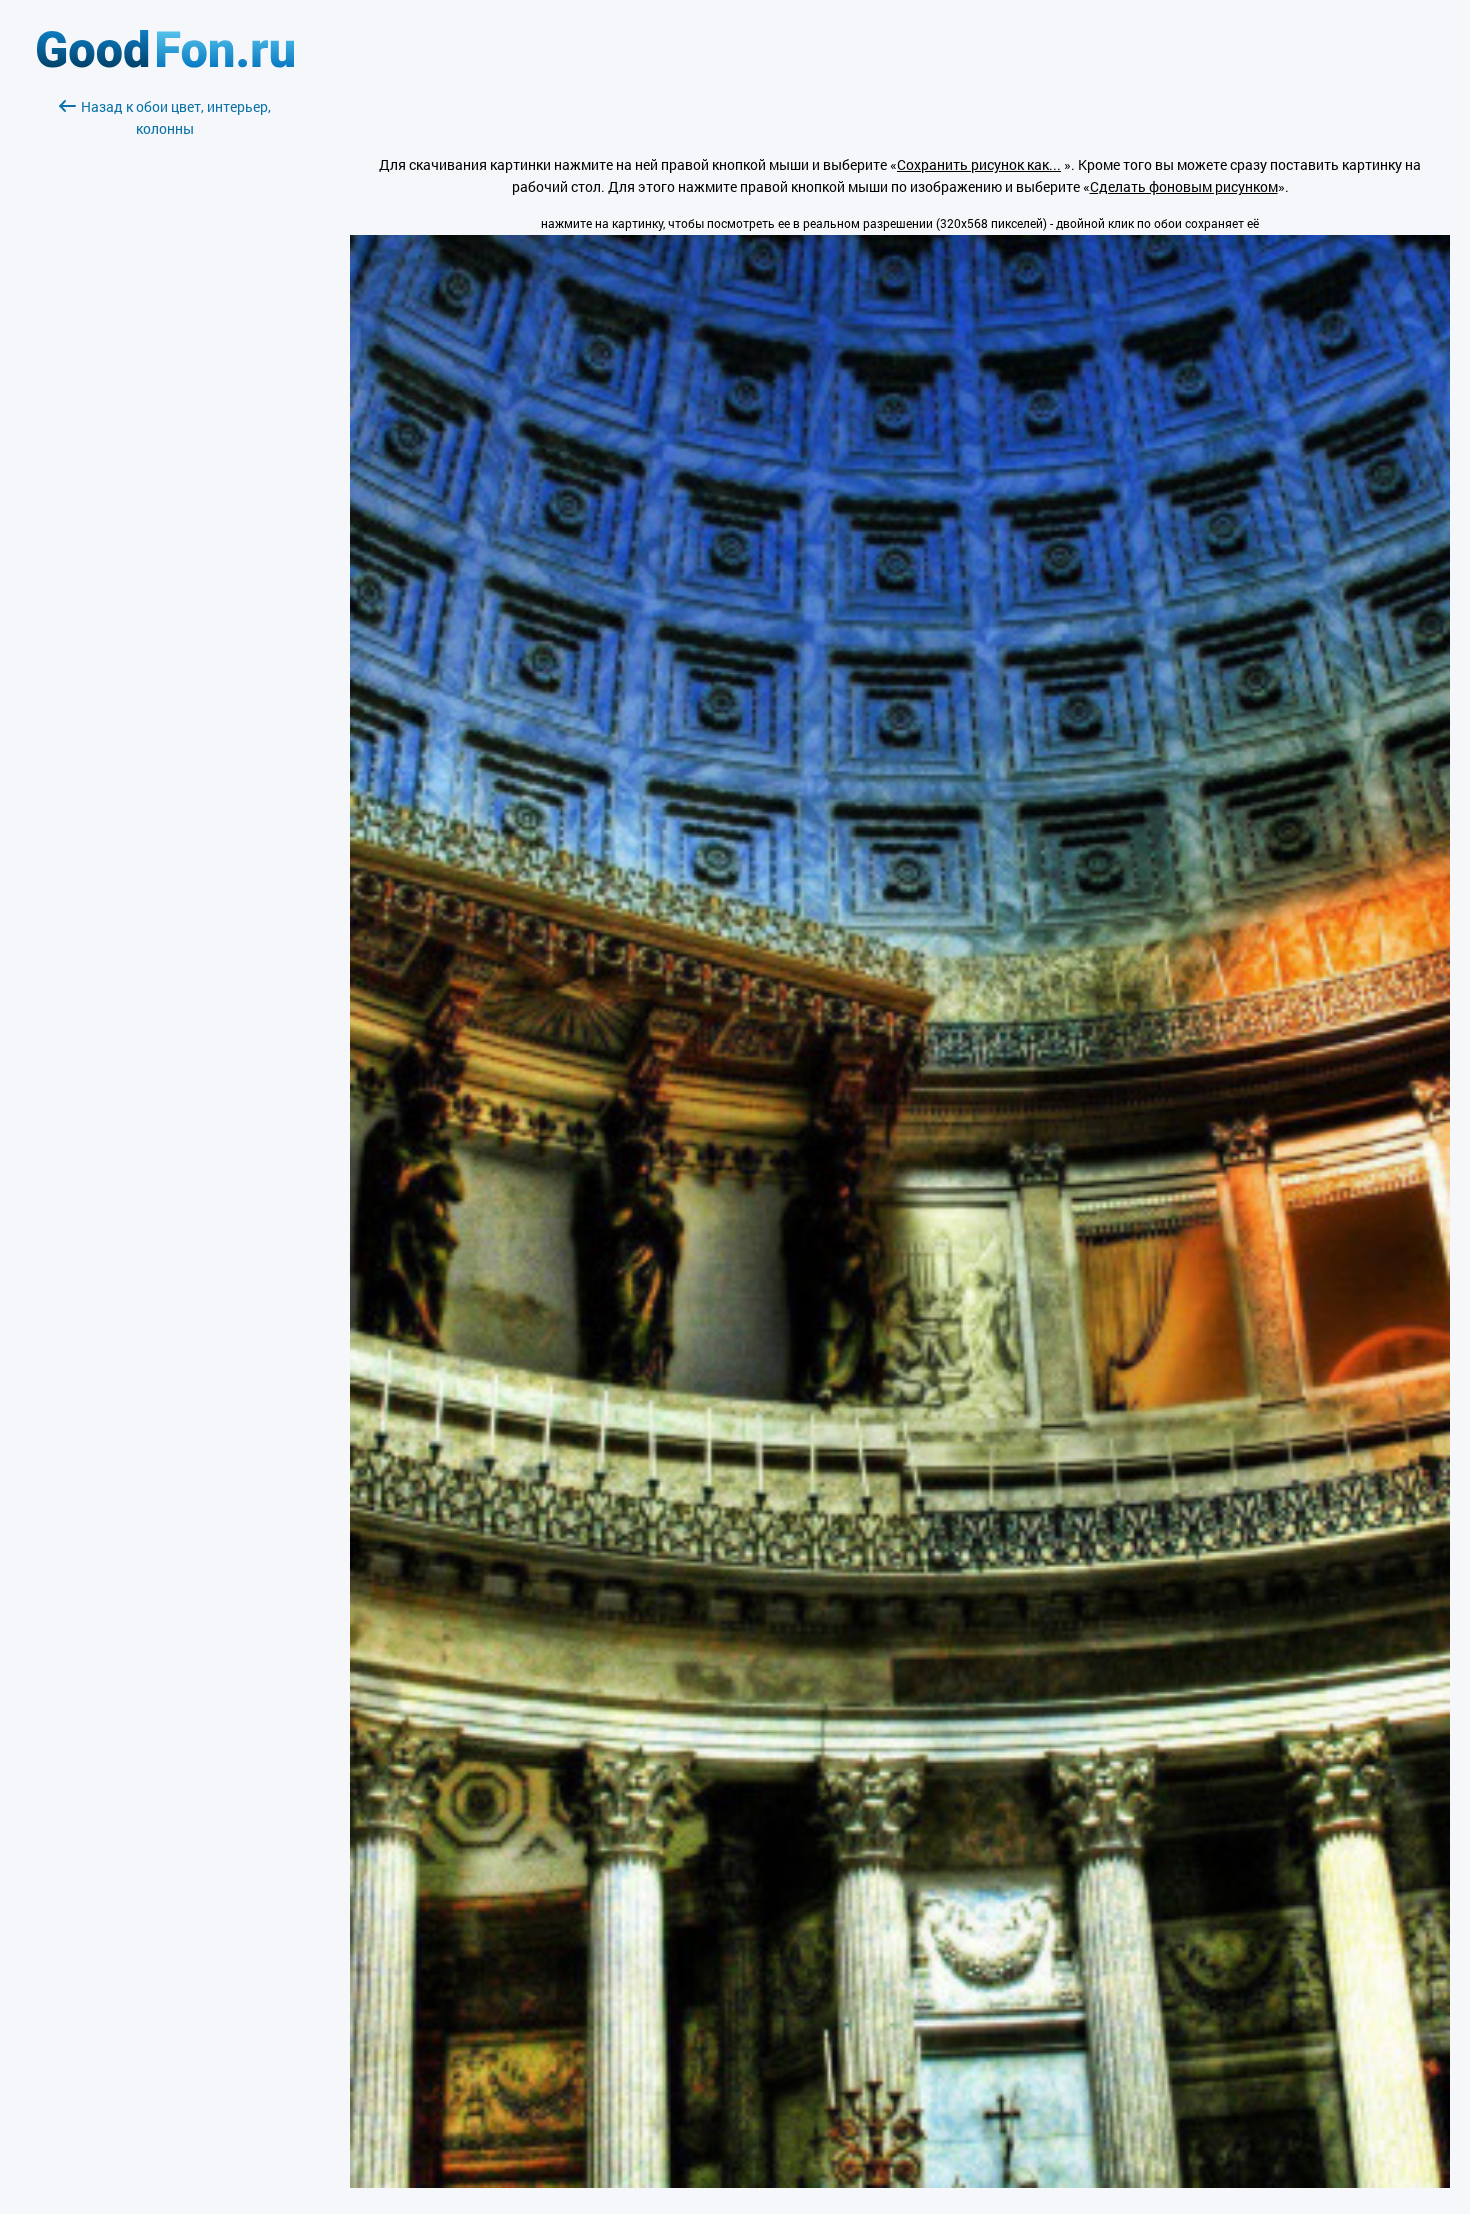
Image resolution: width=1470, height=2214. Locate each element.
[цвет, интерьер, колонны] (900, 2182)
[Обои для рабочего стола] (165, 62)
